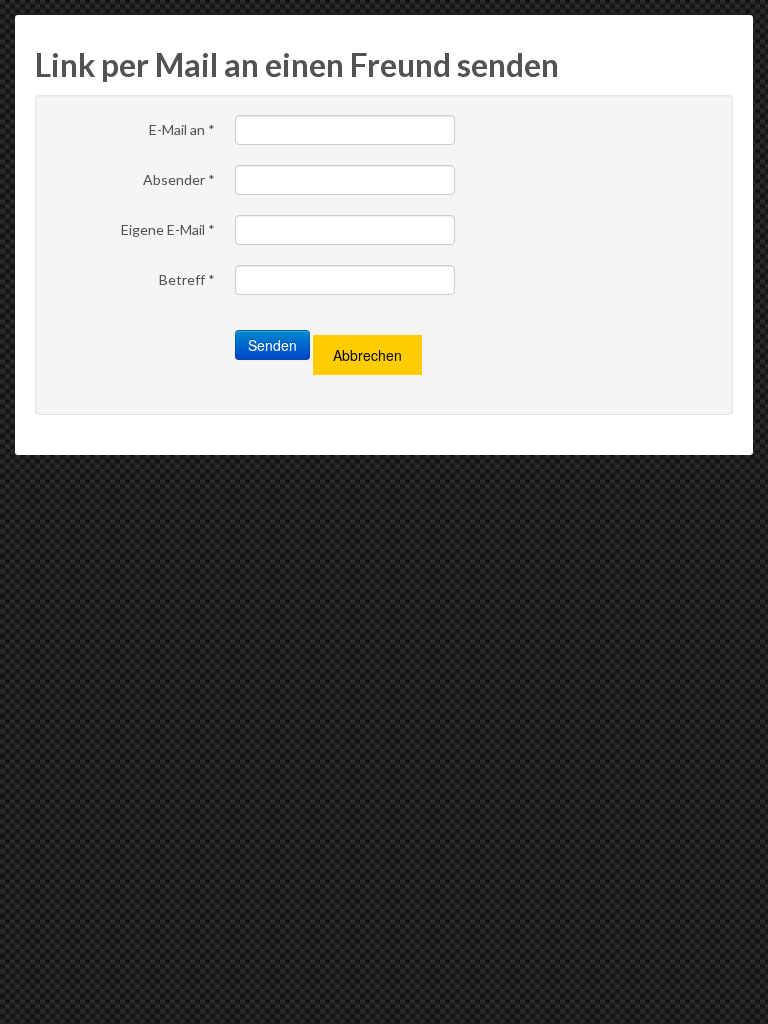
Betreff (187, 279)
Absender (179, 179)
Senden (272, 345)
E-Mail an (182, 129)
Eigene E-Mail (168, 229)
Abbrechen (367, 355)
